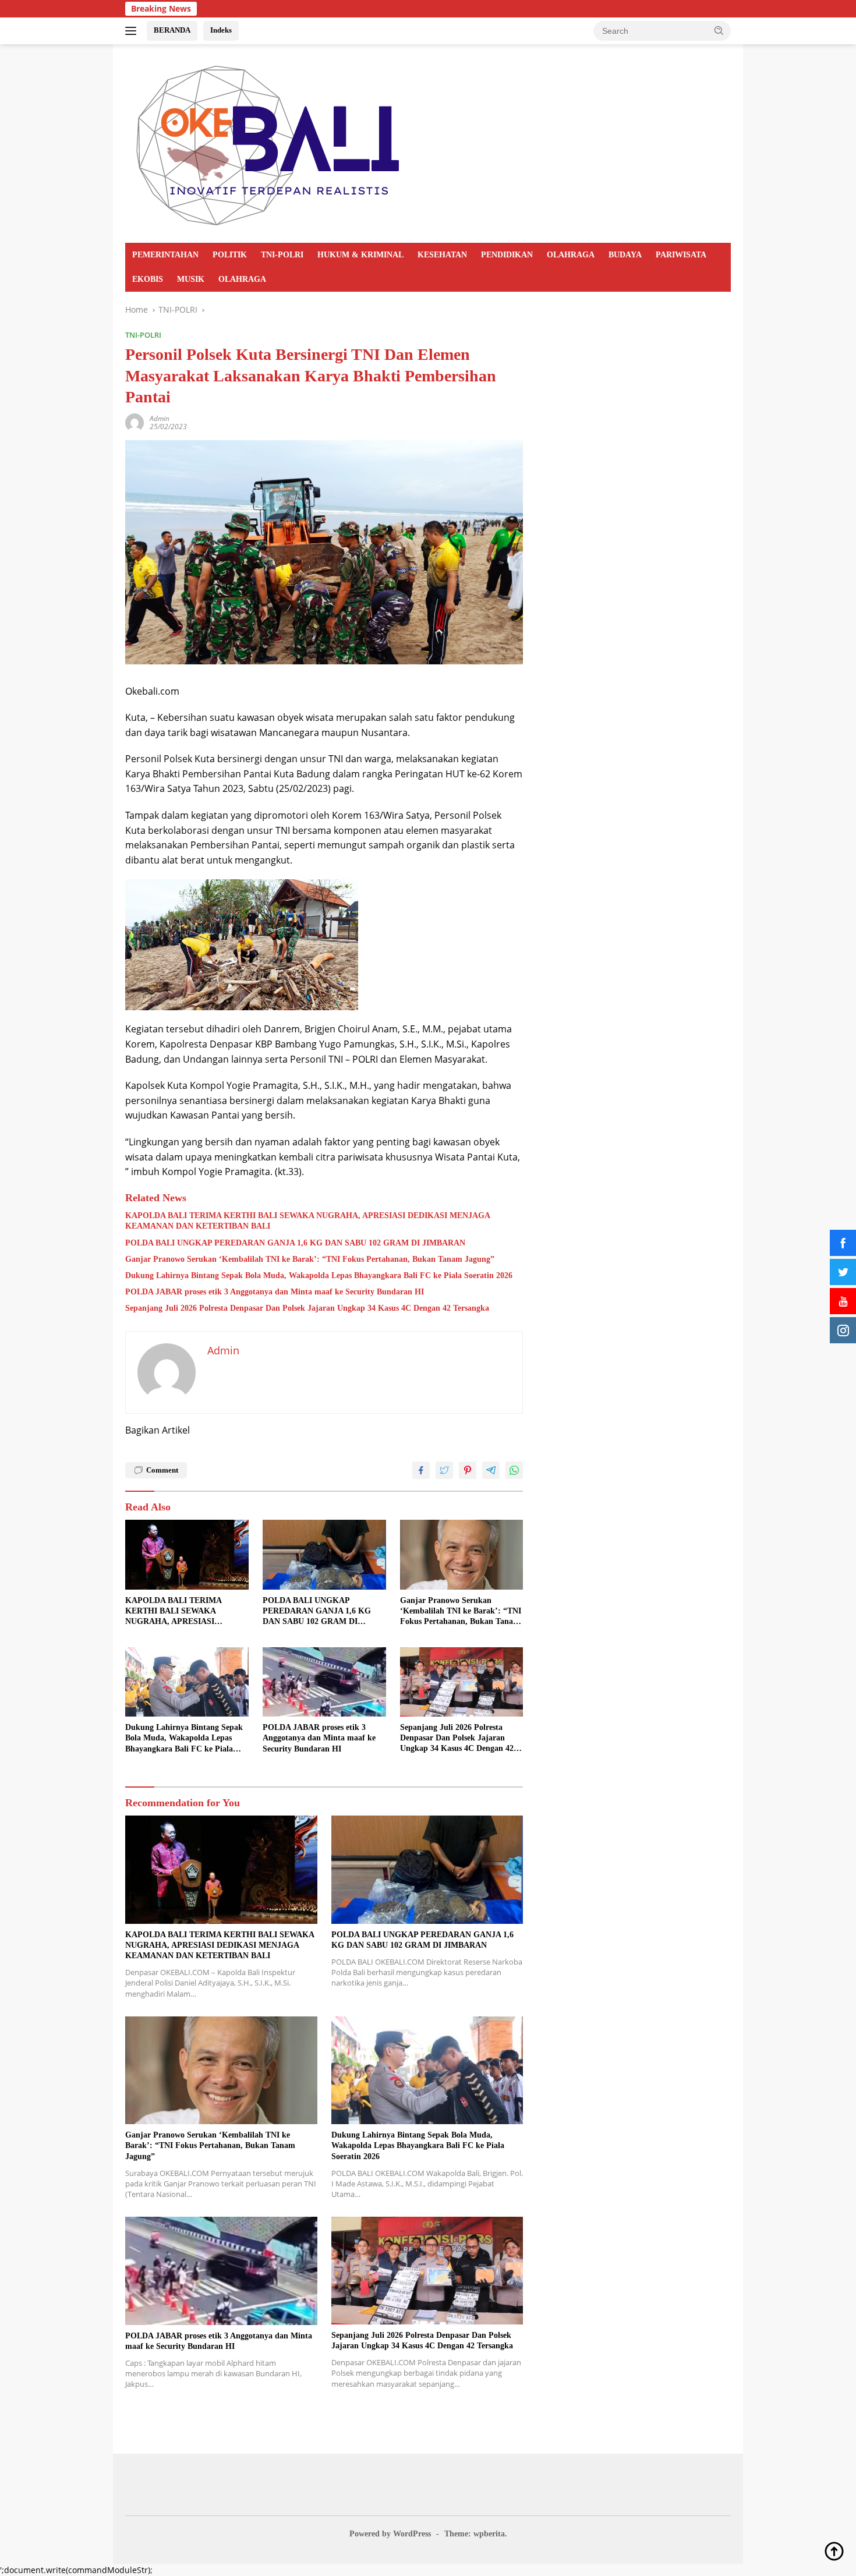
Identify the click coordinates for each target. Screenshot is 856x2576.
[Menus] (133, 31)
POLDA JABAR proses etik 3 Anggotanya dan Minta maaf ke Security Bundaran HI (275, 1292)
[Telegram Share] (491, 1470)
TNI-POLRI (282, 255)
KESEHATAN (442, 255)
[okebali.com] (269, 142)
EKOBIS (148, 279)
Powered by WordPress (390, 2534)
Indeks (221, 30)
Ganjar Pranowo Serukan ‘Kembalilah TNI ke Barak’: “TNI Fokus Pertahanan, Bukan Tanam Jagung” (310, 1259)
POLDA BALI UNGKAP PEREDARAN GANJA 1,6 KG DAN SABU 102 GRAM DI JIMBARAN (295, 1243)
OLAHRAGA (571, 255)
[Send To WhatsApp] (514, 1470)
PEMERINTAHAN (165, 255)
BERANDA (172, 30)
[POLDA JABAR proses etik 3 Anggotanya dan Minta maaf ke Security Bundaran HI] (324, 1682)
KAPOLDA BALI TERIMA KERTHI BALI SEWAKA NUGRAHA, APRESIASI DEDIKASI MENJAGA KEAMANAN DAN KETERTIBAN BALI (307, 1221)
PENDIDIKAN (507, 255)
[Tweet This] (444, 1470)
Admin (160, 418)
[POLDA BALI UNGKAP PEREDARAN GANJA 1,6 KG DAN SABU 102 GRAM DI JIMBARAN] (324, 1554)
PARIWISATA (681, 255)
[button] (719, 30)
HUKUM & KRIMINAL (360, 255)
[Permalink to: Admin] (135, 422)
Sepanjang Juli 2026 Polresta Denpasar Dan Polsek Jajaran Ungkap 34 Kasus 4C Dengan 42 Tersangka (307, 1308)
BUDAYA (625, 255)
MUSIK (191, 279)
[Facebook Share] (421, 1470)
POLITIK (230, 255)
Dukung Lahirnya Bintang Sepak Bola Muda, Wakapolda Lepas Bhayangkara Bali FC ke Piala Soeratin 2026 (319, 1275)
